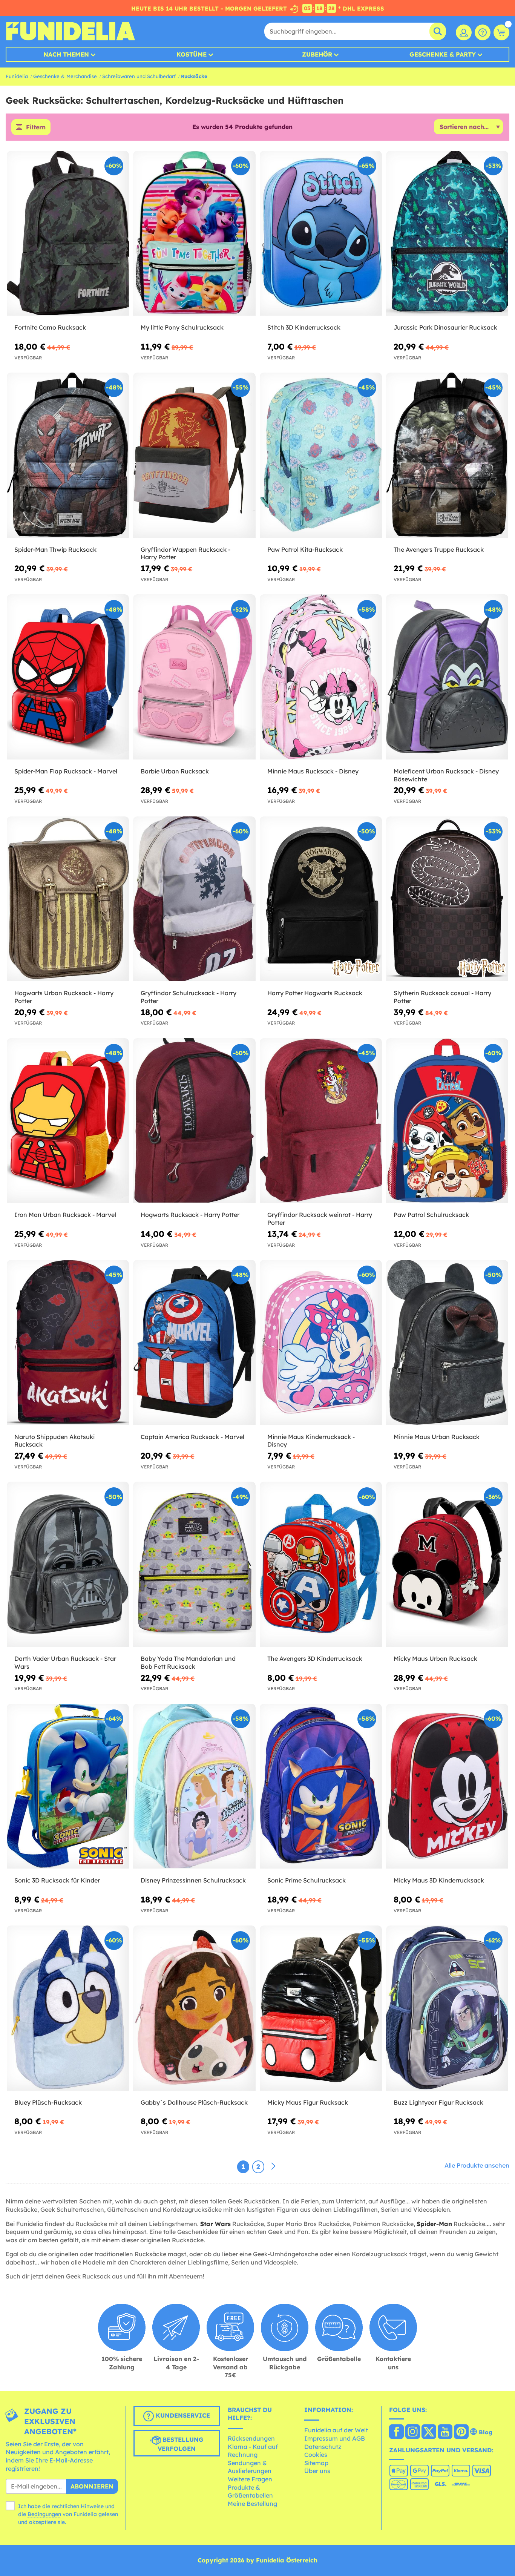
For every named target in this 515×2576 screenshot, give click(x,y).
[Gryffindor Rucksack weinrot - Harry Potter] (321, 1121)
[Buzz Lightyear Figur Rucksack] (447, 2008)
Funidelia (17, 76)
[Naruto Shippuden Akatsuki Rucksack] (68, 1342)
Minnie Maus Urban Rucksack (437, 1437)
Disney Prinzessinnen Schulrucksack (193, 1880)
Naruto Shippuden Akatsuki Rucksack (54, 1441)
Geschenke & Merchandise (65, 76)
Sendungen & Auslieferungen (250, 2467)
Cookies (316, 2455)
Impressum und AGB (335, 2438)
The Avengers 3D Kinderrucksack (315, 1659)
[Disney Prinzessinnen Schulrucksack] (194, 1786)
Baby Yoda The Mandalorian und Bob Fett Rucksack (188, 1662)
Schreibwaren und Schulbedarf (139, 76)
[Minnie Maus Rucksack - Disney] (321, 677)
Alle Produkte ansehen (477, 2165)
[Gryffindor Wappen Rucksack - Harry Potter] (194, 455)
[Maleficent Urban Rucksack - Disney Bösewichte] (447, 677)
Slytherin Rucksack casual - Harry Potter (442, 997)
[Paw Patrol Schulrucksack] (447, 1121)
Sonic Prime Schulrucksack (307, 1880)
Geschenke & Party (443, 54)
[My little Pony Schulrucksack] (194, 233)
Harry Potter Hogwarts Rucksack (315, 993)
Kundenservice (182, 2415)
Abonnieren (92, 2486)
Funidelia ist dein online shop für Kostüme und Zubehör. (70, 31)
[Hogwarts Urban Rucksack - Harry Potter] (68, 899)
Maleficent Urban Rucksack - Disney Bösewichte (446, 775)
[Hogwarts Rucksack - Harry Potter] (194, 1121)
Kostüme (192, 54)
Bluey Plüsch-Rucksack (48, 2102)
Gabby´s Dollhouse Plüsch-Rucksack (194, 2102)
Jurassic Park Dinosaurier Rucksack (445, 327)
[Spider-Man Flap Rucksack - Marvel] (68, 677)
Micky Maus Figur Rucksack (308, 2102)
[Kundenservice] (483, 32)
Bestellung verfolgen (181, 2444)
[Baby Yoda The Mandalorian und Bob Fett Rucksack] (194, 1564)
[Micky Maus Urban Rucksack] (447, 1564)
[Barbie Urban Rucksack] (194, 677)
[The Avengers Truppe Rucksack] (447, 455)
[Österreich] (396, 2432)
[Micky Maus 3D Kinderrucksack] (447, 1786)
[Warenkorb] (501, 32)
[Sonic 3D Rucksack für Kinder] (68, 1786)
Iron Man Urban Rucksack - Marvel (65, 1215)
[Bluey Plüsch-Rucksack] (68, 2008)
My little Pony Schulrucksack (182, 327)
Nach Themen (66, 54)
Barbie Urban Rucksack (175, 771)
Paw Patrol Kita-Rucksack (305, 549)
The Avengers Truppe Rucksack (439, 549)
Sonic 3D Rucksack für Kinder (57, 1880)
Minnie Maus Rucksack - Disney (313, 771)
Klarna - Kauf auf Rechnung (253, 2451)
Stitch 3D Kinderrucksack (304, 327)
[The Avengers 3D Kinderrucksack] (321, 1564)
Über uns (317, 2471)
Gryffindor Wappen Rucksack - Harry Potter (185, 553)
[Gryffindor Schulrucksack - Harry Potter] (194, 899)
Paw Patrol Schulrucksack (431, 1215)
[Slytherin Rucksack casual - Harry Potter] (447, 899)
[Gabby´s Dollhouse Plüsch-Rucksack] (194, 2008)
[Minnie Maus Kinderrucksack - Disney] (321, 1342)
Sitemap (316, 2463)
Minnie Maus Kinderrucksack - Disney (311, 1441)
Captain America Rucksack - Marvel (192, 1437)
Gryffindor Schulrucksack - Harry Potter (189, 997)
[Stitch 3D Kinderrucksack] (321, 233)
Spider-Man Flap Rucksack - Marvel (66, 771)
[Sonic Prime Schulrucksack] (321, 1786)
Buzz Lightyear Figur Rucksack (438, 2102)
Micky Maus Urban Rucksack (435, 1659)
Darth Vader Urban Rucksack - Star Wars (65, 1662)
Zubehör (317, 54)
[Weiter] (273, 2166)
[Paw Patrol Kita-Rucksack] (321, 455)
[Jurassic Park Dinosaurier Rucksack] (447, 233)
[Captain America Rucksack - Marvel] (194, 1342)
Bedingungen (44, 2514)
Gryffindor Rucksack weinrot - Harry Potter (320, 1219)
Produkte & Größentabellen (250, 2492)
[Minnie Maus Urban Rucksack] (447, 1342)
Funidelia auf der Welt (336, 2430)
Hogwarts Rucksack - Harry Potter (190, 1215)
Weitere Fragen (250, 2479)
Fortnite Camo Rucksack (50, 327)
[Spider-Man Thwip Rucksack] (68, 455)
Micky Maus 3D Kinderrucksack (439, 1880)
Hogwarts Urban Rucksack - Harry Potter (64, 997)
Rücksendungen (251, 2438)
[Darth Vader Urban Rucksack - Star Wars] (68, 1564)
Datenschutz (323, 2447)
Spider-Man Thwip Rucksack (55, 549)
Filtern (36, 127)
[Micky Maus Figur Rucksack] (321, 2008)
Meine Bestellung (252, 2504)
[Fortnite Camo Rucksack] (68, 233)
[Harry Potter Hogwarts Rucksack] (321, 899)
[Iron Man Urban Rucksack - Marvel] (68, 1121)
